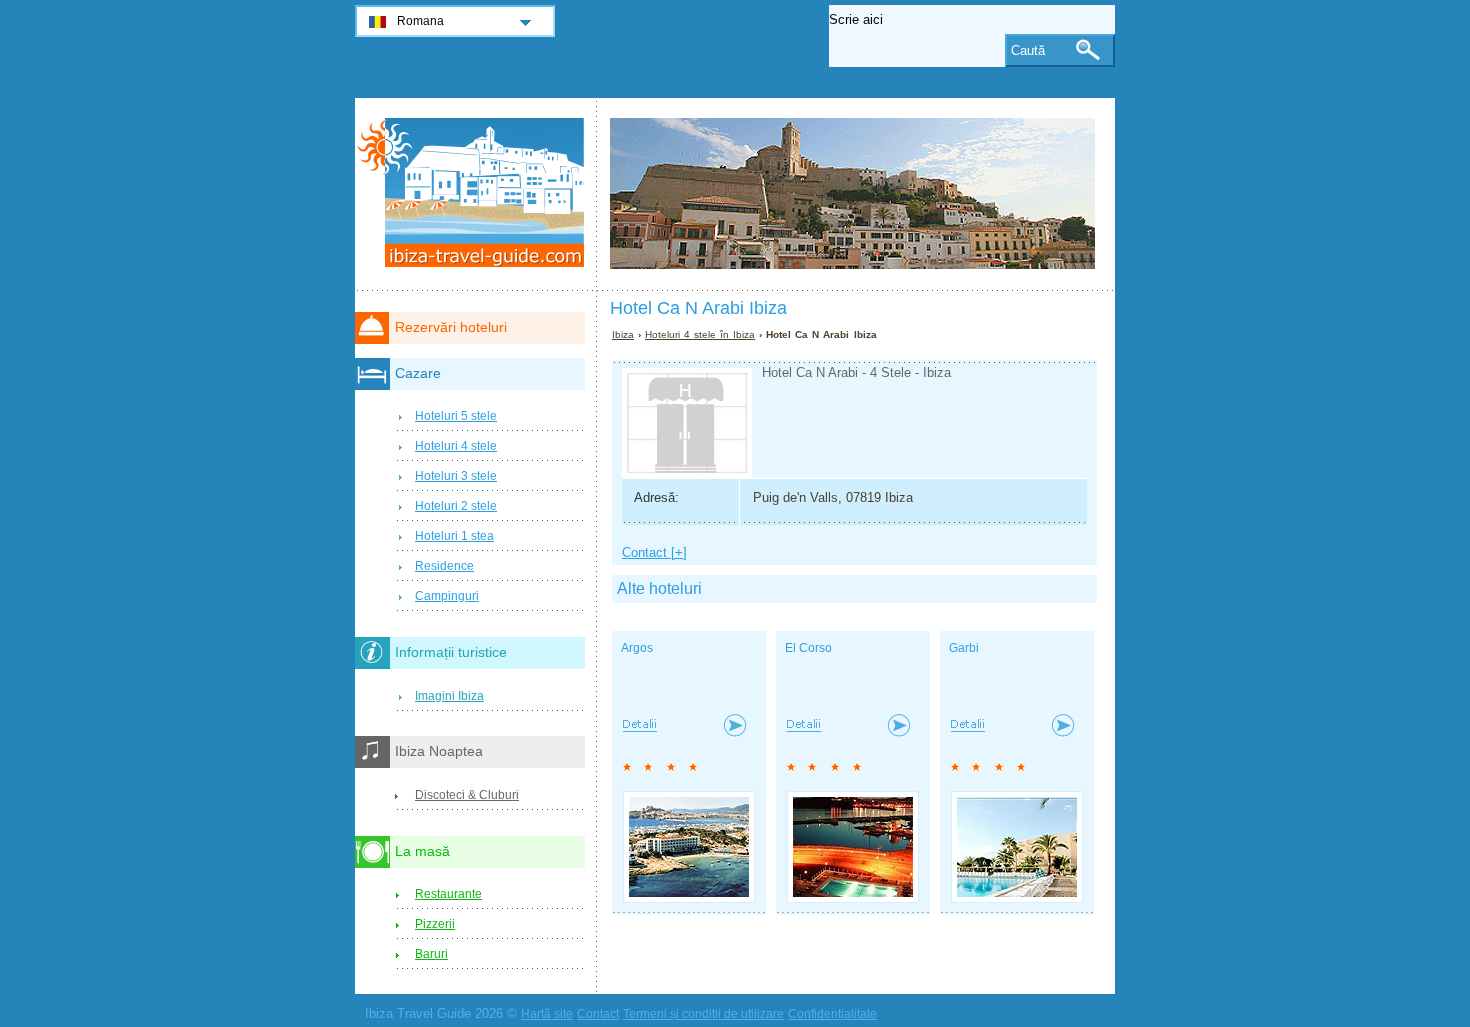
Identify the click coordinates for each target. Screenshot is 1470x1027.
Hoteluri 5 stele (456, 416)
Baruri (431, 954)
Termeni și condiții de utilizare (703, 1014)
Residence (444, 566)
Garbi (964, 648)
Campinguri (447, 596)
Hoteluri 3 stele (456, 476)
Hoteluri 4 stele (456, 446)
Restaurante (448, 894)
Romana (420, 21)
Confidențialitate (832, 1014)
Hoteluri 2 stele (456, 506)
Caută (1028, 50)
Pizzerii (435, 924)
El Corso (808, 648)
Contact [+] (654, 552)
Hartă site (547, 1014)
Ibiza (623, 334)
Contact (598, 1014)
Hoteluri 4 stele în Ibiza (700, 334)
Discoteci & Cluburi (467, 795)
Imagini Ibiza (449, 696)
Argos (637, 648)
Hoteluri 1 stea (454, 536)
